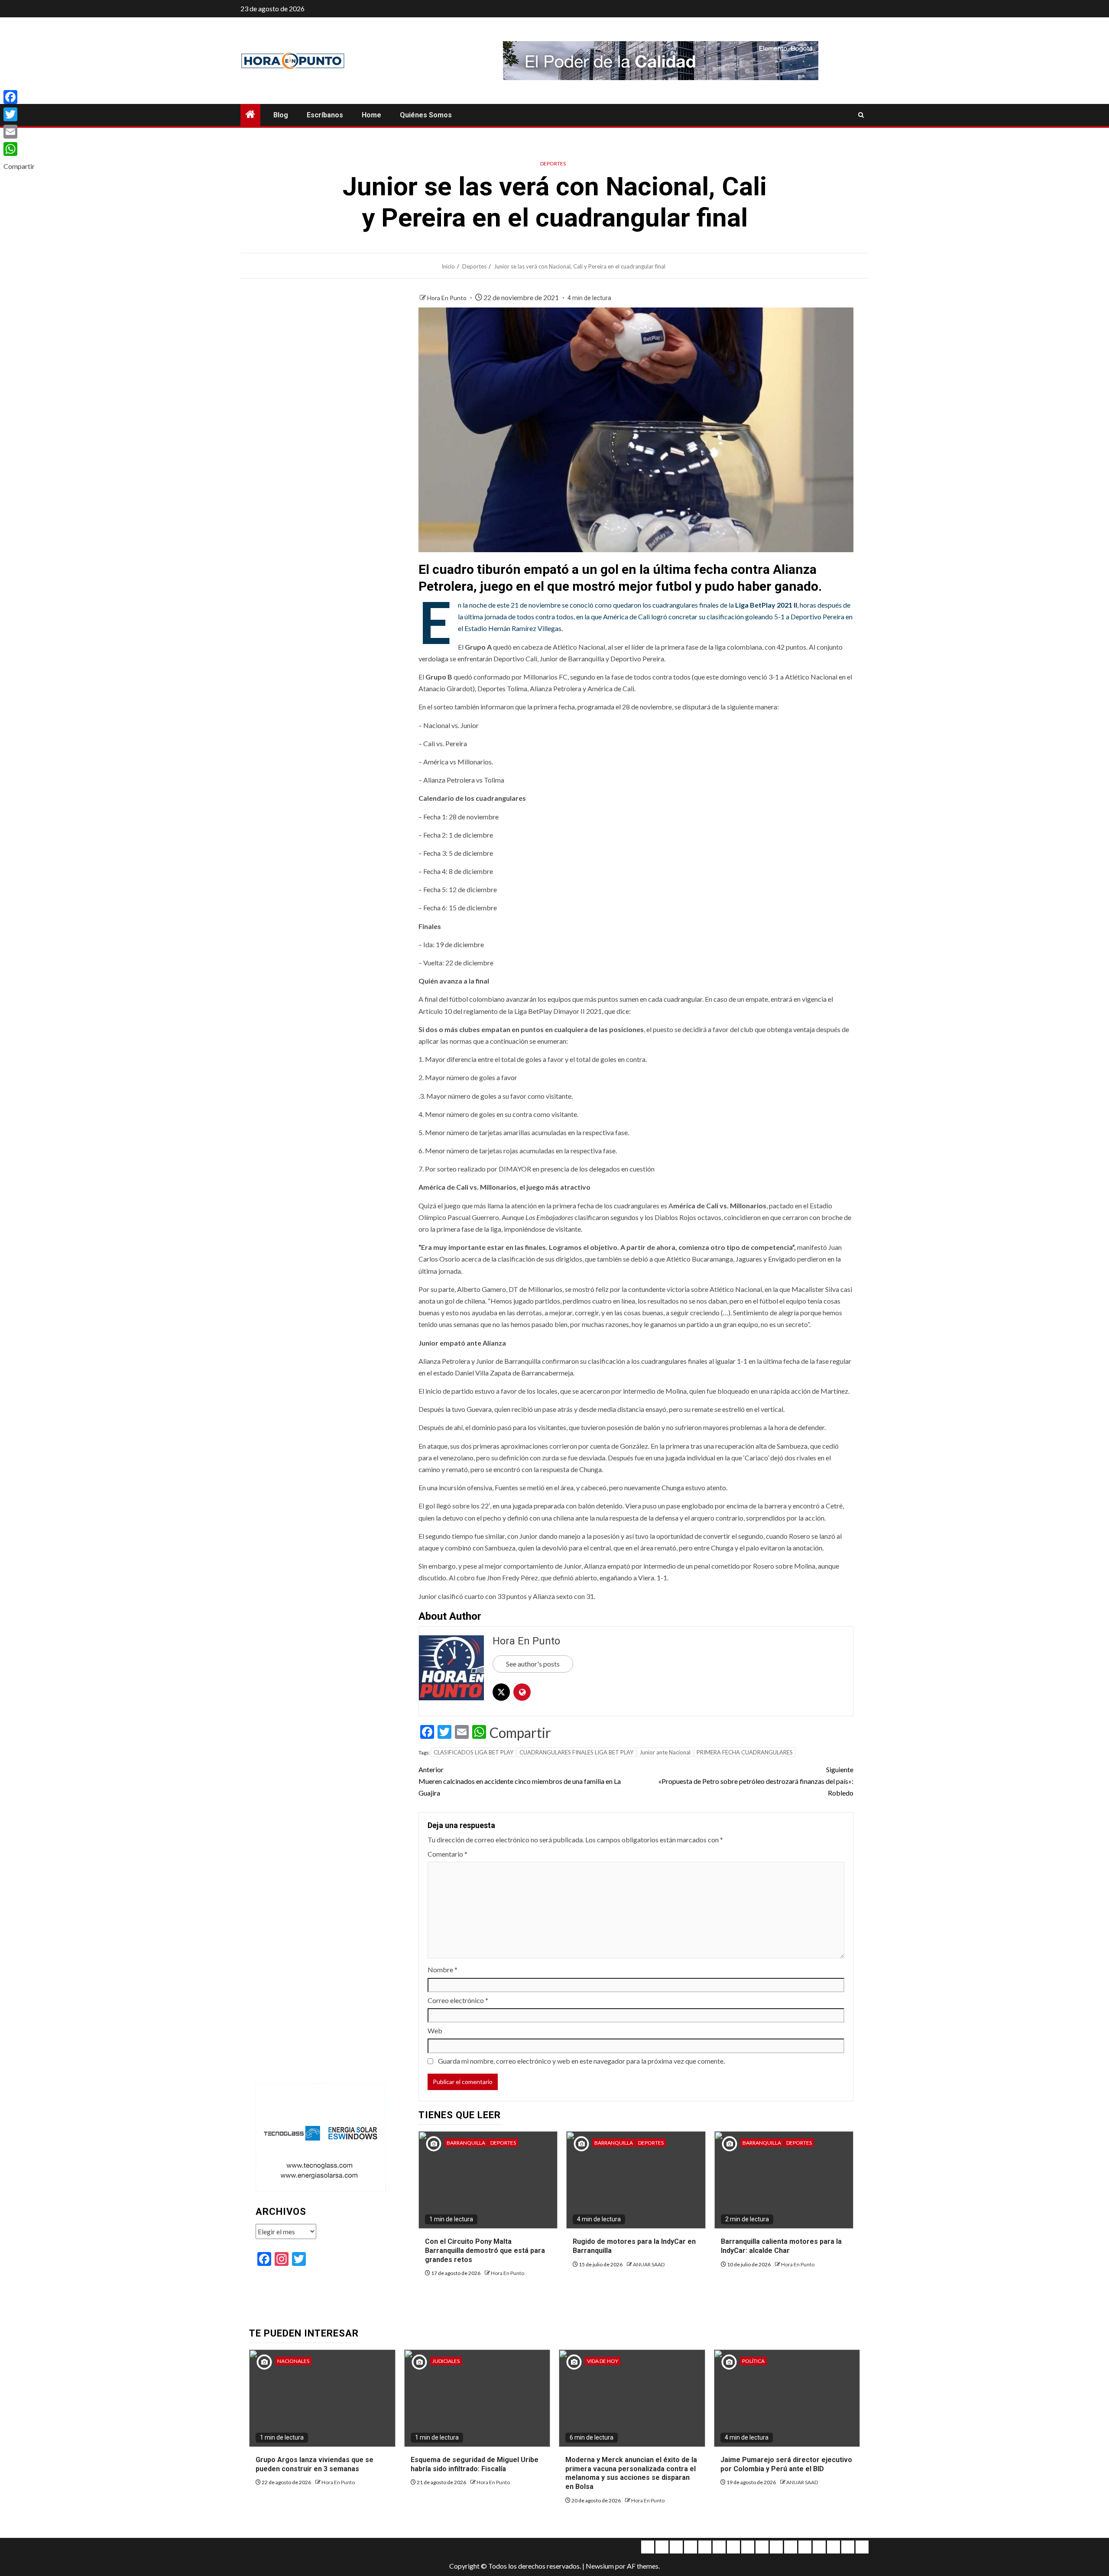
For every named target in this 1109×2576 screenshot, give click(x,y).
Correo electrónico (458, 2000)
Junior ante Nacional (665, 1752)
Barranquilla (466, 2143)
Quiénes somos (426, 115)
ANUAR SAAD (649, 2264)
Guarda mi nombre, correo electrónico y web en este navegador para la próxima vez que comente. (581, 2061)
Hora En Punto (447, 298)
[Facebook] (19, 97)
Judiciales (446, 2361)
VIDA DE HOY (603, 2361)
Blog (281, 115)
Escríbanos (325, 115)
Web (435, 2031)
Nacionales (293, 2361)
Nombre (443, 1969)
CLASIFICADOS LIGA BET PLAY (473, 1752)
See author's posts (533, 1664)
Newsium (600, 2566)
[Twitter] (19, 114)
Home (371, 115)
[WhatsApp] (19, 149)
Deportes (553, 163)
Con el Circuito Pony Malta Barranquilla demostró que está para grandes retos (485, 2251)
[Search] (861, 115)
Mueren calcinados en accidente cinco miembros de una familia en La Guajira (520, 1781)
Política (753, 2361)
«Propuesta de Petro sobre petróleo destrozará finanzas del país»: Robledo (756, 1781)
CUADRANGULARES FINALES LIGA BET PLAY (576, 1752)
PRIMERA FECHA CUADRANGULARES (745, 1752)
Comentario (447, 1854)
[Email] (19, 132)
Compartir (520, 1733)
